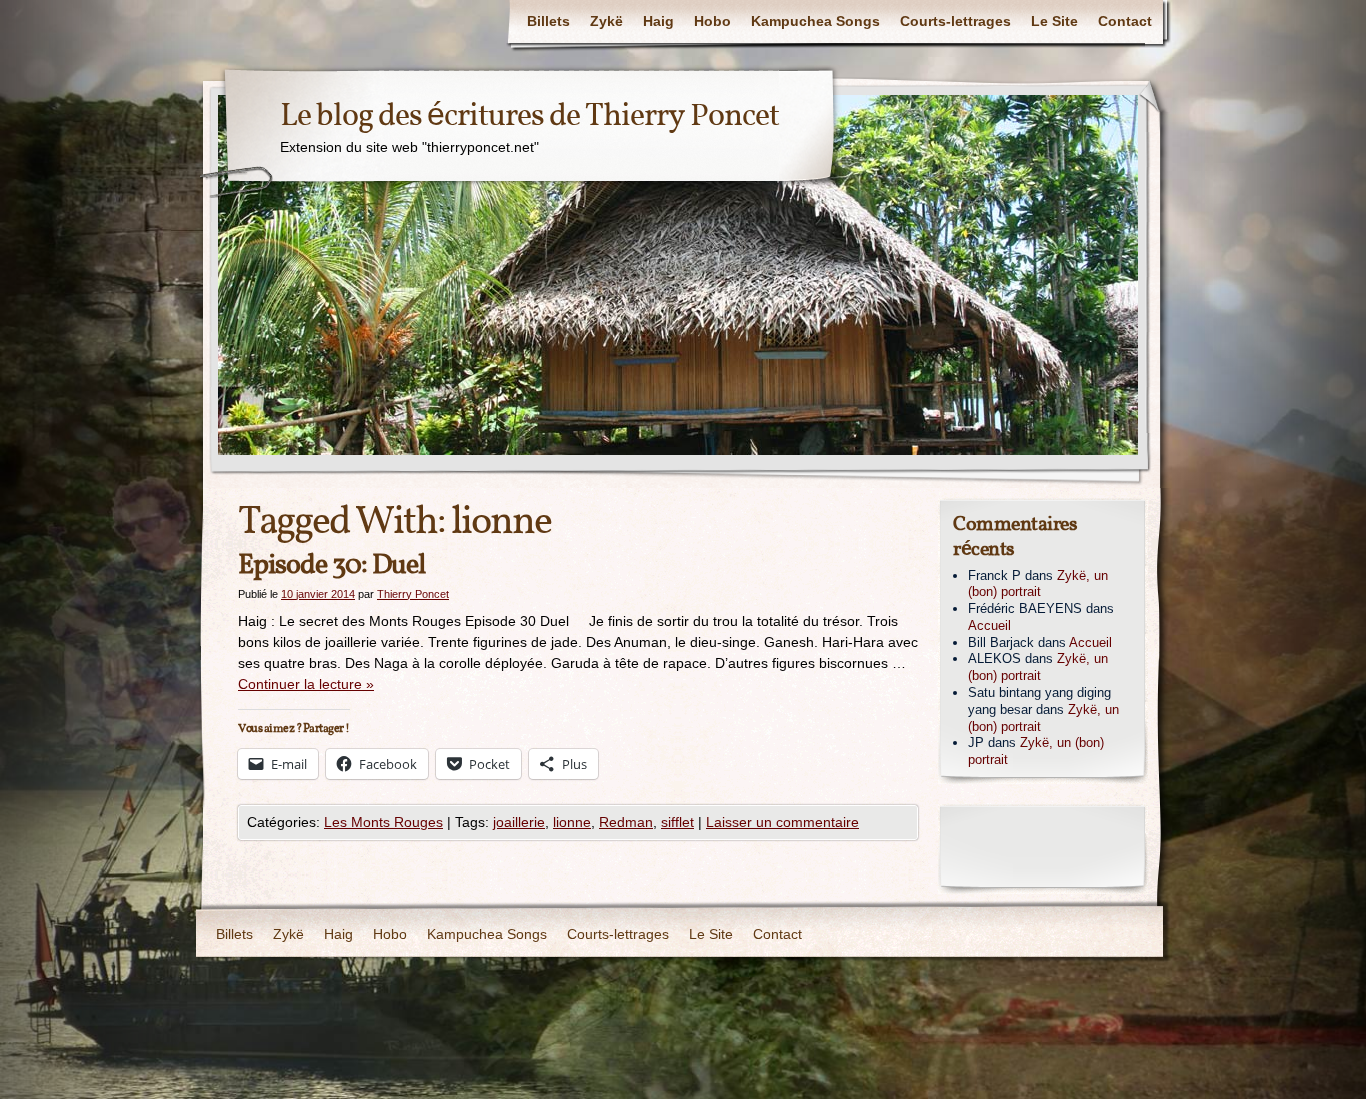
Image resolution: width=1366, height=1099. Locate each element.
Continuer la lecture (306, 684)
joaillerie (519, 822)
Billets (548, 21)
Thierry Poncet (413, 594)
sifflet (677, 822)
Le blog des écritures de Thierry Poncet (529, 117)
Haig (658, 21)
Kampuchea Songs (815, 21)
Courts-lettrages (955, 21)
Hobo (712, 21)
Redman (626, 822)
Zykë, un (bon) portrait (1038, 584)
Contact (1125, 21)
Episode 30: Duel (331, 565)
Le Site (1054, 21)
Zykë (606, 21)
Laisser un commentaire (782, 822)
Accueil (989, 625)
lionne (572, 822)
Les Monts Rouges (383, 822)
